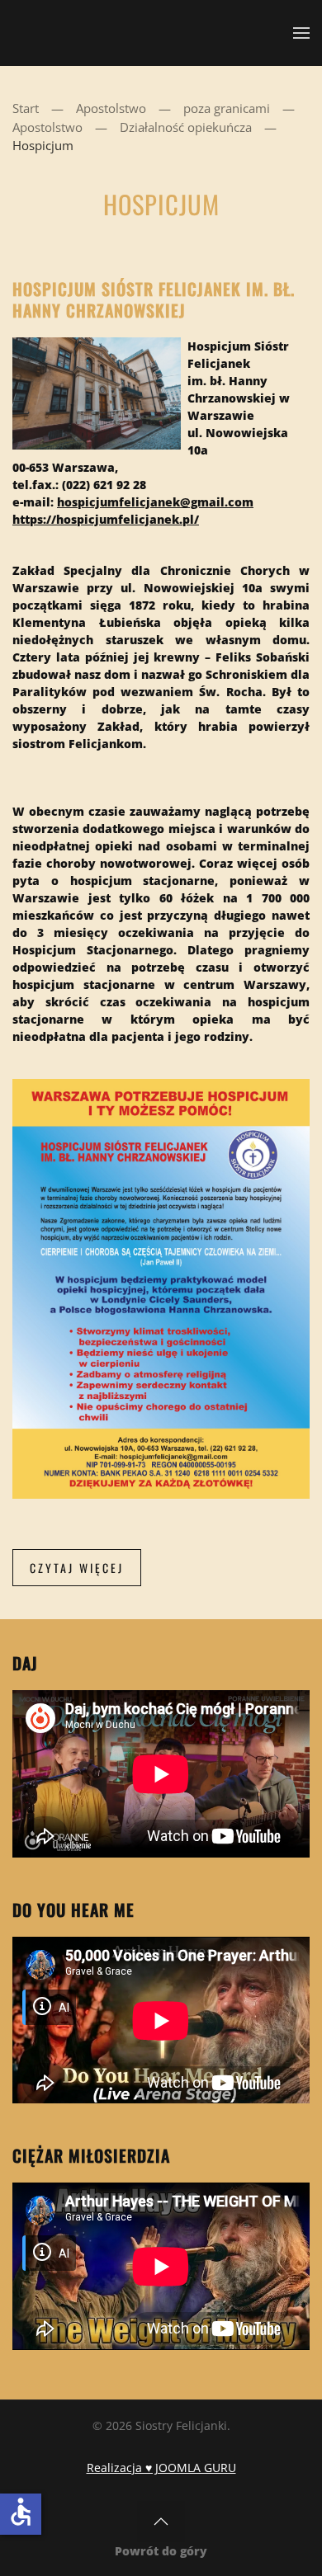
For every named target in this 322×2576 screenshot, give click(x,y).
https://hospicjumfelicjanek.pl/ (106, 519)
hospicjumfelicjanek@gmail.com (155, 502)
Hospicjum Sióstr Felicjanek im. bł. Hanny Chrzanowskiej (154, 299)
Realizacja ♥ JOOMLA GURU (161, 2468)
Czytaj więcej (77, 1568)
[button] (301, 33)
